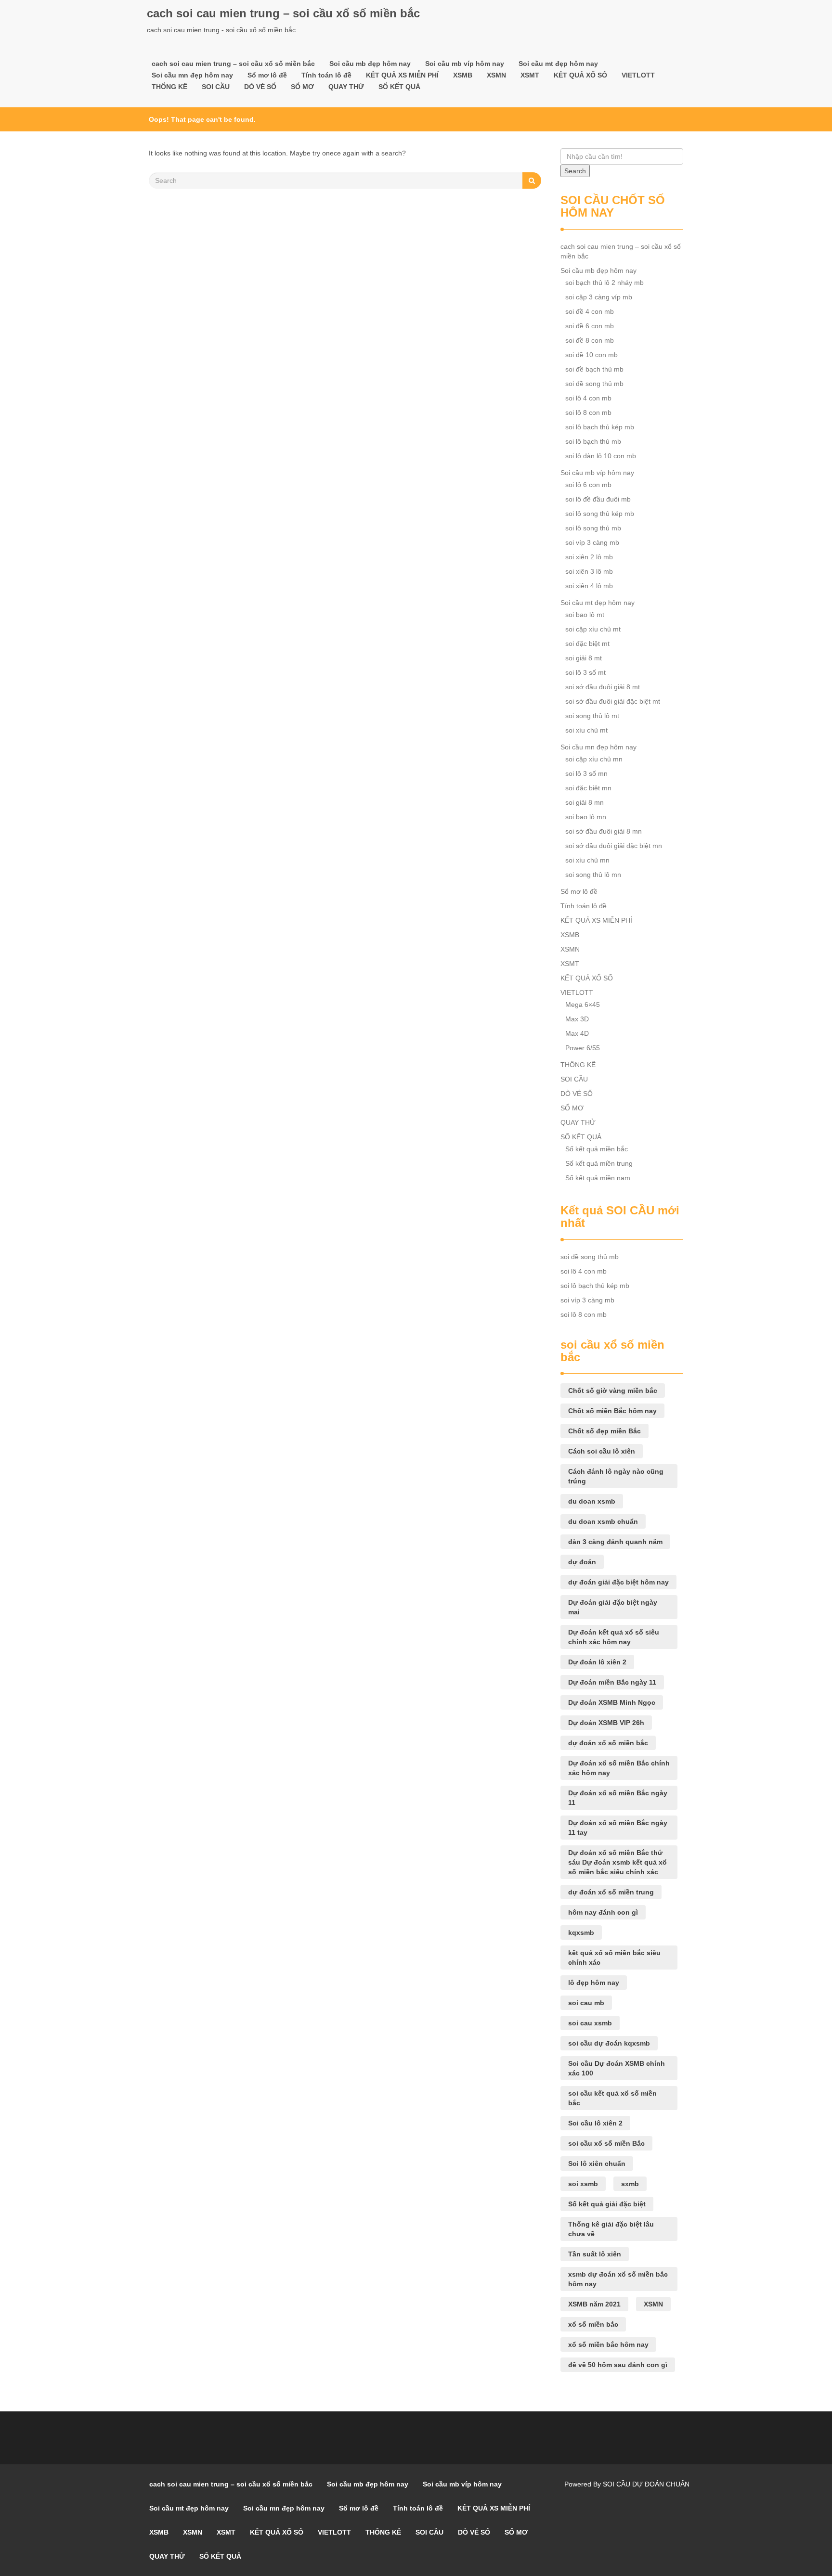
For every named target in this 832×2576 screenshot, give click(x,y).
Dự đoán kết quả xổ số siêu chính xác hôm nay (614, 1637)
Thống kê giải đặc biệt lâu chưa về (611, 2229)
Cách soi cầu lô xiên (602, 1451)
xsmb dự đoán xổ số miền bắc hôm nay (618, 2279)
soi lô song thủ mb (593, 528)
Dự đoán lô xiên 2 (597, 1662)
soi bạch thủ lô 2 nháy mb (604, 283)
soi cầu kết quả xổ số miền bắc (612, 2098)
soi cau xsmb (590, 2023)
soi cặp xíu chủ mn (594, 759)
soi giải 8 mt (584, 658)
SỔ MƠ (302, 87)
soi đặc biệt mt (587, 644)
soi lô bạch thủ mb (593, 441)
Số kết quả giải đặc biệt (607, 2204)
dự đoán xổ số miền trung (611, 1892)
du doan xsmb (592, 1501)
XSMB (463, 75)
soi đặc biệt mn (588, 788)
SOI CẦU (216, 87)
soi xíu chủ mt (586, 730)
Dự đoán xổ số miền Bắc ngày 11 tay (618, 1828)
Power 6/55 (583, 1048)
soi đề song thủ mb (594, 384)
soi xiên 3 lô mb (589, 571)
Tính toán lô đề (326, 75)
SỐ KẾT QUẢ (399, 87)
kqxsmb (581, 1932)
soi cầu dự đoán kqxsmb (609, 2043)
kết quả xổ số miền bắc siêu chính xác (614, 1958)
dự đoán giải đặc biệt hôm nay (618, 1582)
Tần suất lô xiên (595, 2254)
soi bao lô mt (585, 615)
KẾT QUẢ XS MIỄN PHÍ (402, 75)
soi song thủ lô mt (592, 716)
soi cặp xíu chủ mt (593, 629)
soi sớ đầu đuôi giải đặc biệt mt (613, 701)
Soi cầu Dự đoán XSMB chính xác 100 (617, 2068)
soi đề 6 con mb (590, 326)
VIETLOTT (638, 75)
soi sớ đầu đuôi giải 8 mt (603, 687)
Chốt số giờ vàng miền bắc (613, 1391)
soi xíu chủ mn (587, 860)
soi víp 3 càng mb (592, 542)
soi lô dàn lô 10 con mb (601, 456)
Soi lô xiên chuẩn (597, 2164)
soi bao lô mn (586, 817)
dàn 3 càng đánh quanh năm (615, 1542)
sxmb (630, 2184)
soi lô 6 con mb (588, 485)
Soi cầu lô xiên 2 (595, 2123)
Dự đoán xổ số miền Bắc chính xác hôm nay (619, 1768)
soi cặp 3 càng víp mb (599, 297)
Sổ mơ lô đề (267, 75)
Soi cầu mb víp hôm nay (465, 64)
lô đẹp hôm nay (594, 1983)
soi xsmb (583, 2184)
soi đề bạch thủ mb (594, 369)
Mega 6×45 (583, 1005)
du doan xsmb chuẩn (603, 1521)
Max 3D (577, 1019)
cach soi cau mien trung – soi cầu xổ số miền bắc (283, 13)
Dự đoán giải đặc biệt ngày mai (613, 1607)
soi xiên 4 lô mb (589, 586)
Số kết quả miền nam (598, 1178)
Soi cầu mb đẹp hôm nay (370, 64)
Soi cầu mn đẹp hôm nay (192, 75)
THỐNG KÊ (169, 87)
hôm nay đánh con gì (603, 1912)
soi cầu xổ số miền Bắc (606, 2143)
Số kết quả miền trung (599, 1163)
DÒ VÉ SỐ (260, 87)
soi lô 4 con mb (588, 398)
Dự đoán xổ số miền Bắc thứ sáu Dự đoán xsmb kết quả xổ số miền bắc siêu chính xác (617, 1862)
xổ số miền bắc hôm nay (608, 2344)
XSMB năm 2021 (594, 2304)
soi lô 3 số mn (586, 773)
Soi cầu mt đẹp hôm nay (558, 64)
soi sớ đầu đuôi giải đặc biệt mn (614, 846)
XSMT (530, 75)
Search (575, 171)
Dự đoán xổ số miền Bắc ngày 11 (618, 1798)
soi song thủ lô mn (593, 875)
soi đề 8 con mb (590, 340)
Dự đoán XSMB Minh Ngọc (612, 1702)
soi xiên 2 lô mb (589, 557)
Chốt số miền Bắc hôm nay (612, 1411)
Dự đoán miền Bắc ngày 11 (612, 1682)
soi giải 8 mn (585, 802)
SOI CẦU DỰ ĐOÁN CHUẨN (646, 2484)
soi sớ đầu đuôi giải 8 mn (604, 831)
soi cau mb (586, 2003)
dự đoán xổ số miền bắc (608, 1743)
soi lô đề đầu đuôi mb (598, 499)
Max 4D (577, 1033)
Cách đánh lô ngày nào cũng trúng (616, 1476)
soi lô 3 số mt (585, 672)
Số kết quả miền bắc (597, 1149)
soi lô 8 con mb (588, 412)
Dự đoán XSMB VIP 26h (606, 1723)
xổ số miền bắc (593, 2324)
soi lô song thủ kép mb (600, 514)
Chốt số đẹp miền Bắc (604, 1431)
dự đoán (582, 1562)
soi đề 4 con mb (590, 311)
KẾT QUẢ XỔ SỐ (580, 75)
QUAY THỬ (346, 87)
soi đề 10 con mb (591, 355)
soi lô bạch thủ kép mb (600, 427)
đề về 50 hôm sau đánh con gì (618, 2365)
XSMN (496, 75)
